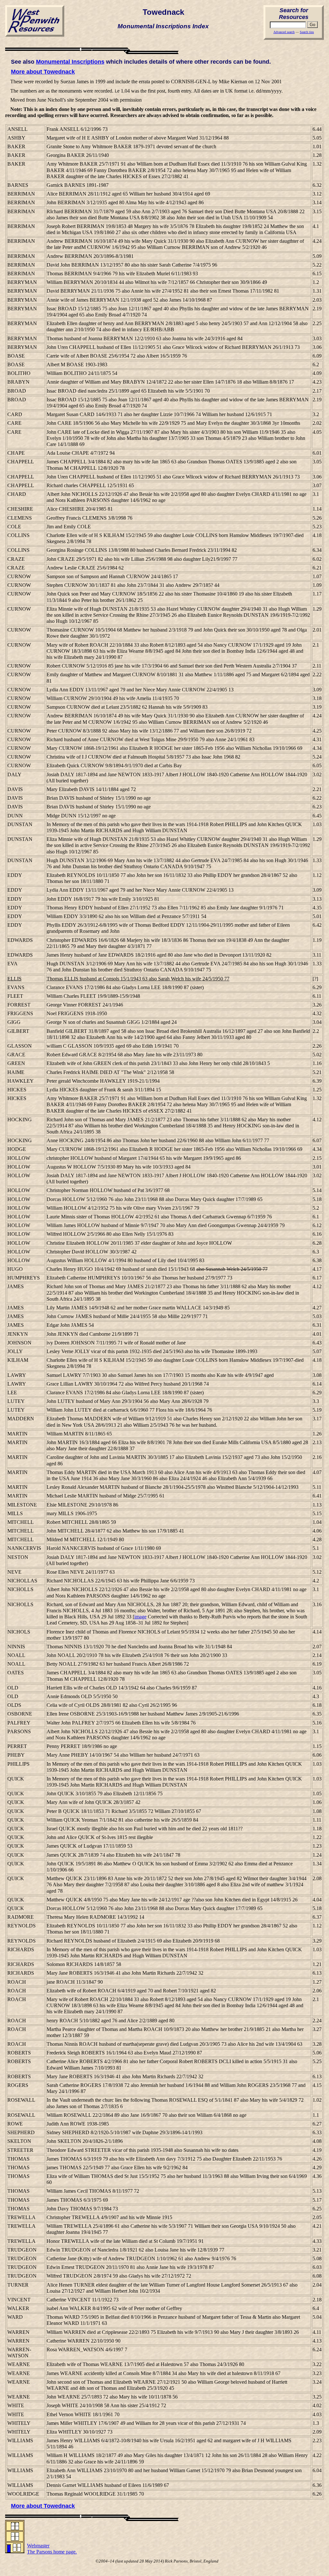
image (140, 1617)
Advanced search (284, 32)
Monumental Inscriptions (70, 62)
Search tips (307, 32)
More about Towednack (43, 72)
